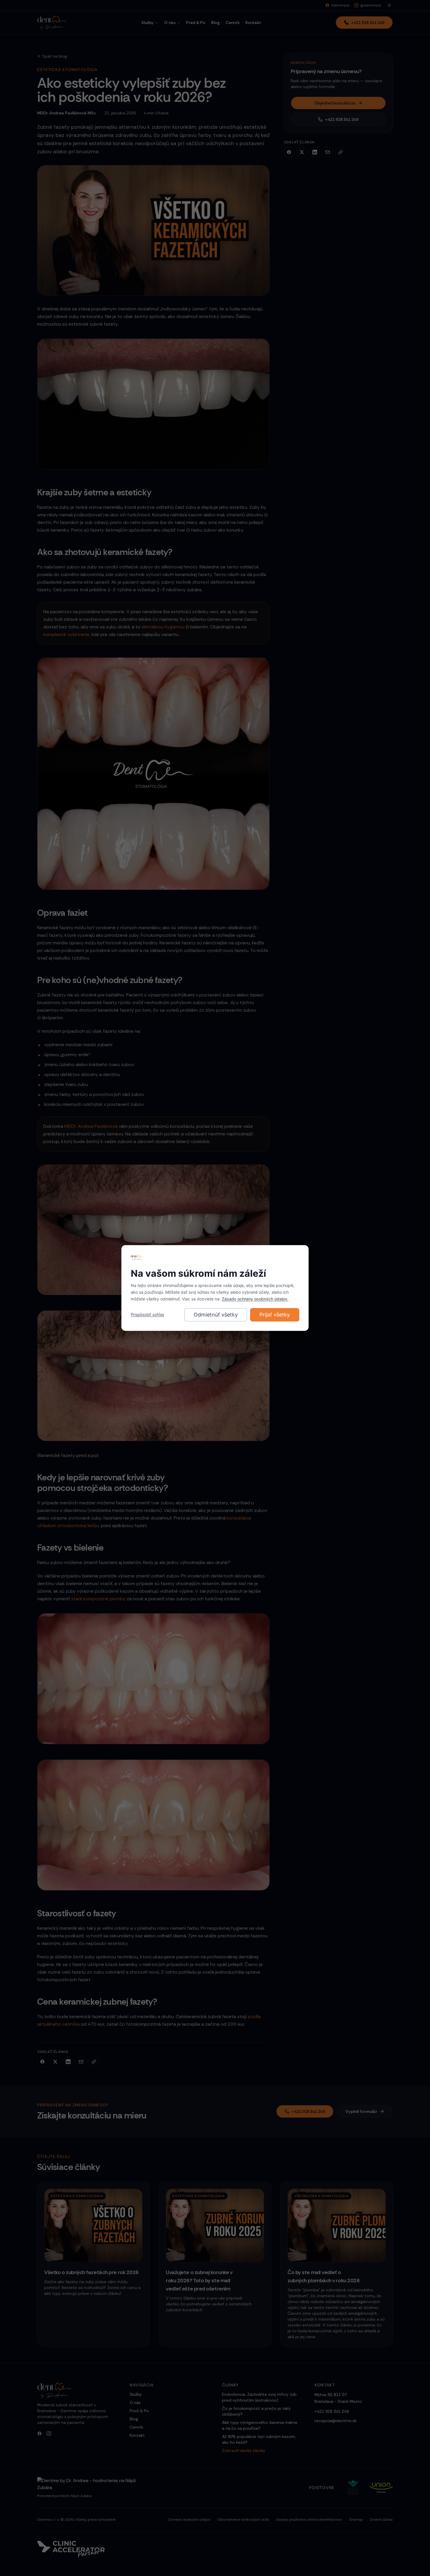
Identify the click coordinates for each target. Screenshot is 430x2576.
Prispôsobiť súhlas (147, 1314)
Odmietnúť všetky (216, 1315)
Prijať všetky (275, 1315)
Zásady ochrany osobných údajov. (255, 1299)
